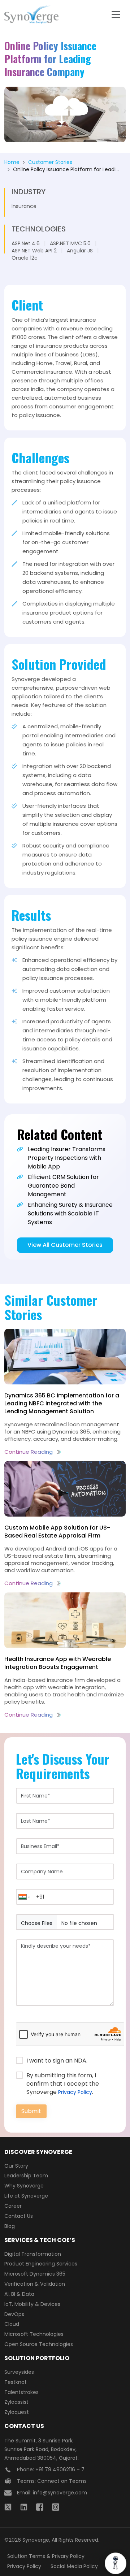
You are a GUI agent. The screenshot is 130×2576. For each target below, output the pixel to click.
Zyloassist (16, 2402)
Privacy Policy (75, 2092)
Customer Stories (50, 162)
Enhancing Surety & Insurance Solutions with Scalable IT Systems (70, 1213)
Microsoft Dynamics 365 (35, 2274)
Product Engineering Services (41, 2264)
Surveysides (19, 2372)
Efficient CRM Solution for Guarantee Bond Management (63, 1186)
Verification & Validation (35, 2284)
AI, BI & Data (19, 2294)
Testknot (16, 2382)
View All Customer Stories (65, 1245)
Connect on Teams (62, 2481)
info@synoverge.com (60, 2493)
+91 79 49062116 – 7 (60, 2469)
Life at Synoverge (26, 2196)
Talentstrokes (21, 2392)
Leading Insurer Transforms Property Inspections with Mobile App (67, 1158)
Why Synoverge (24, 2186)
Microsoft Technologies (34, 2334)
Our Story (16, 2166)
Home (12, 162)
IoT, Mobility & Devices (32, 2304)
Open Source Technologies (39, 2344)
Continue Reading (29, 1452)
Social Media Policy (74, 2566)
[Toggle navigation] (116, 14)
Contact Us (19, 2216)
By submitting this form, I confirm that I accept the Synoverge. (63, 2084)
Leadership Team (26, 2176)
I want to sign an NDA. (57, 2061)
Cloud (12, 2324)
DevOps (14, 2314)
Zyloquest (17, 2412)
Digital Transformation (33, 2254)
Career (13, 2206)
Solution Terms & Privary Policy (46, 2556)
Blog (10, 2226)
